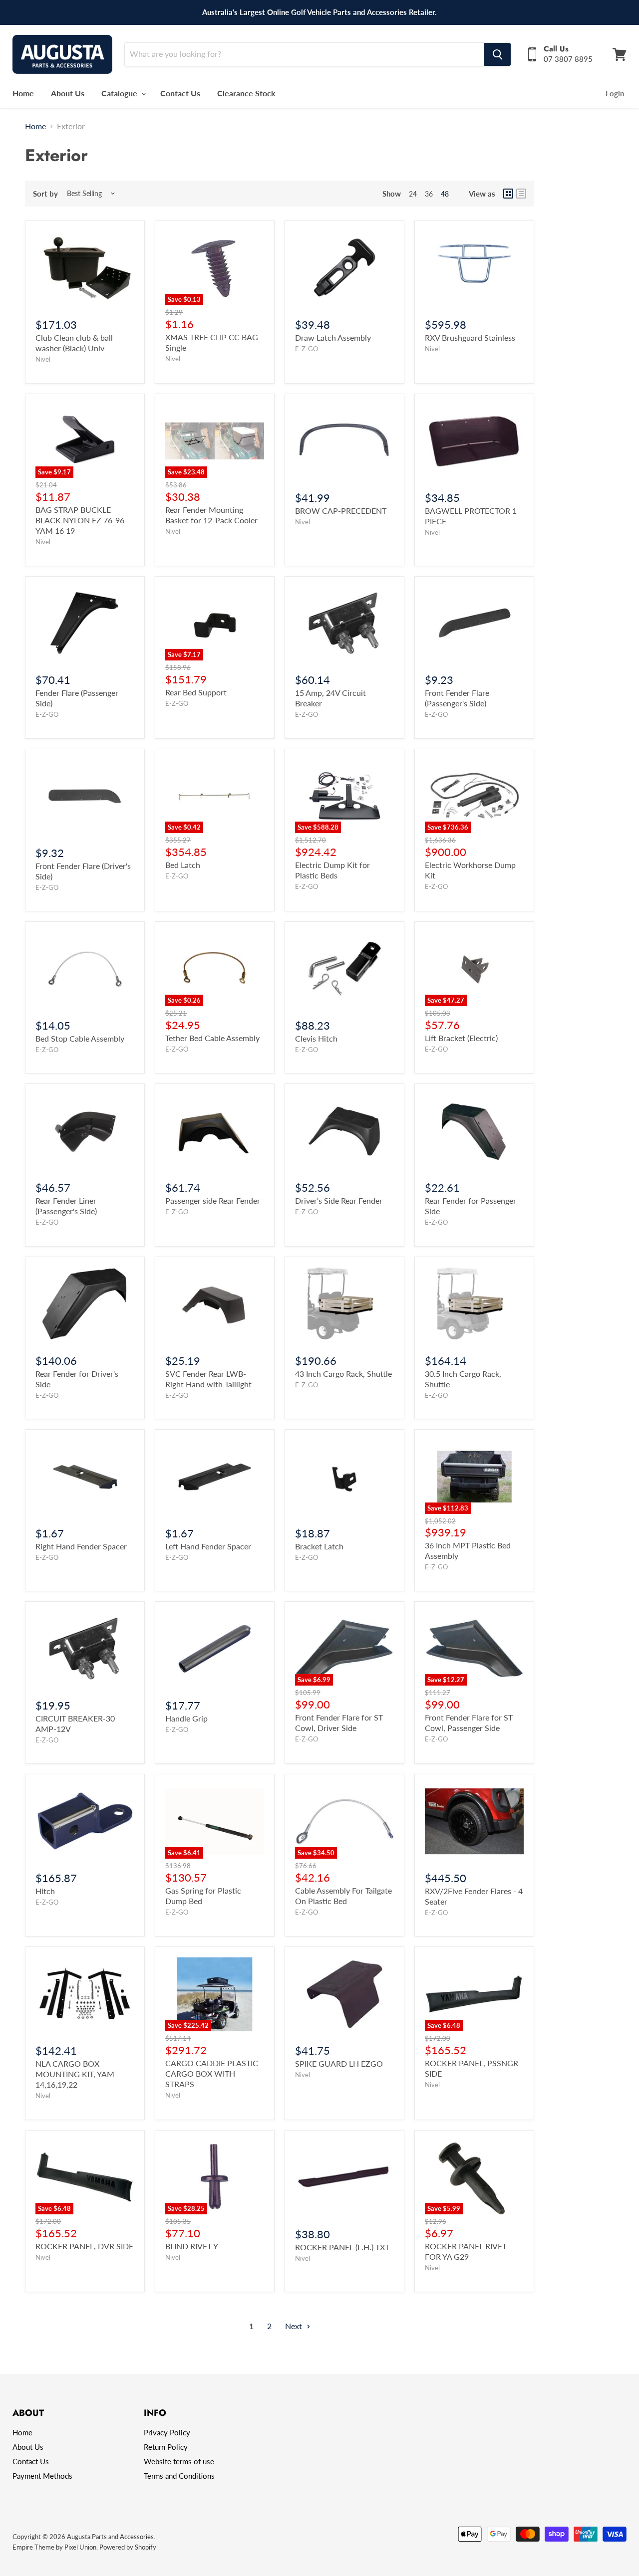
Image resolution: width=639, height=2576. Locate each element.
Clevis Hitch (316, 1038)
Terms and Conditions (179, 2476)
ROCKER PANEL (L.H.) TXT (342, 2247)
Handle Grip (186, 1718)
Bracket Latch (319, 1546)
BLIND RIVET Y (192, 2246)
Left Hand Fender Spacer (208, 1546)
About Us (68, 93)
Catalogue (120, 93)
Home (23, 93)
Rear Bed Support (196, 692)
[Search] (497, 54)
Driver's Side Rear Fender (339, 1200)
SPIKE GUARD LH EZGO (339, 2063)
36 (429, 194)
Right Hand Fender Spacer (81, 1546)
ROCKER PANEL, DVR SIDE (84, 2246)
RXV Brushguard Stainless (470, 337)
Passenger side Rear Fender (213, 1200)
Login (615, 93)
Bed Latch (183, 865)
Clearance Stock (246, 93)
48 (445, 194)
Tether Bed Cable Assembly (212, 1038)
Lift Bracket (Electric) (461, 1038)
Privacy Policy (167, 2432)
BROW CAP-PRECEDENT (341, 511)
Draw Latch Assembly (333, 337)
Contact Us (180, 93)
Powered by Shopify (128, 2547)
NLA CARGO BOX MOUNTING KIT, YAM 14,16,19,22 (75, 2074)
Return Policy (166, 2447)
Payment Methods (42, 2476)
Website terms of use (179, 2461)
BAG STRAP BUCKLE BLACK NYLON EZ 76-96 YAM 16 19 (80, 520)
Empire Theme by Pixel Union (54, 2547)
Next (295, 2326)
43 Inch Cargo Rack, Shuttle (343, 1374)
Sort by (45, 194)
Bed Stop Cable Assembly (80, 1038)
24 (413, 194)
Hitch (45, 1891)
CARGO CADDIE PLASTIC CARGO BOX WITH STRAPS (212, 2073)
